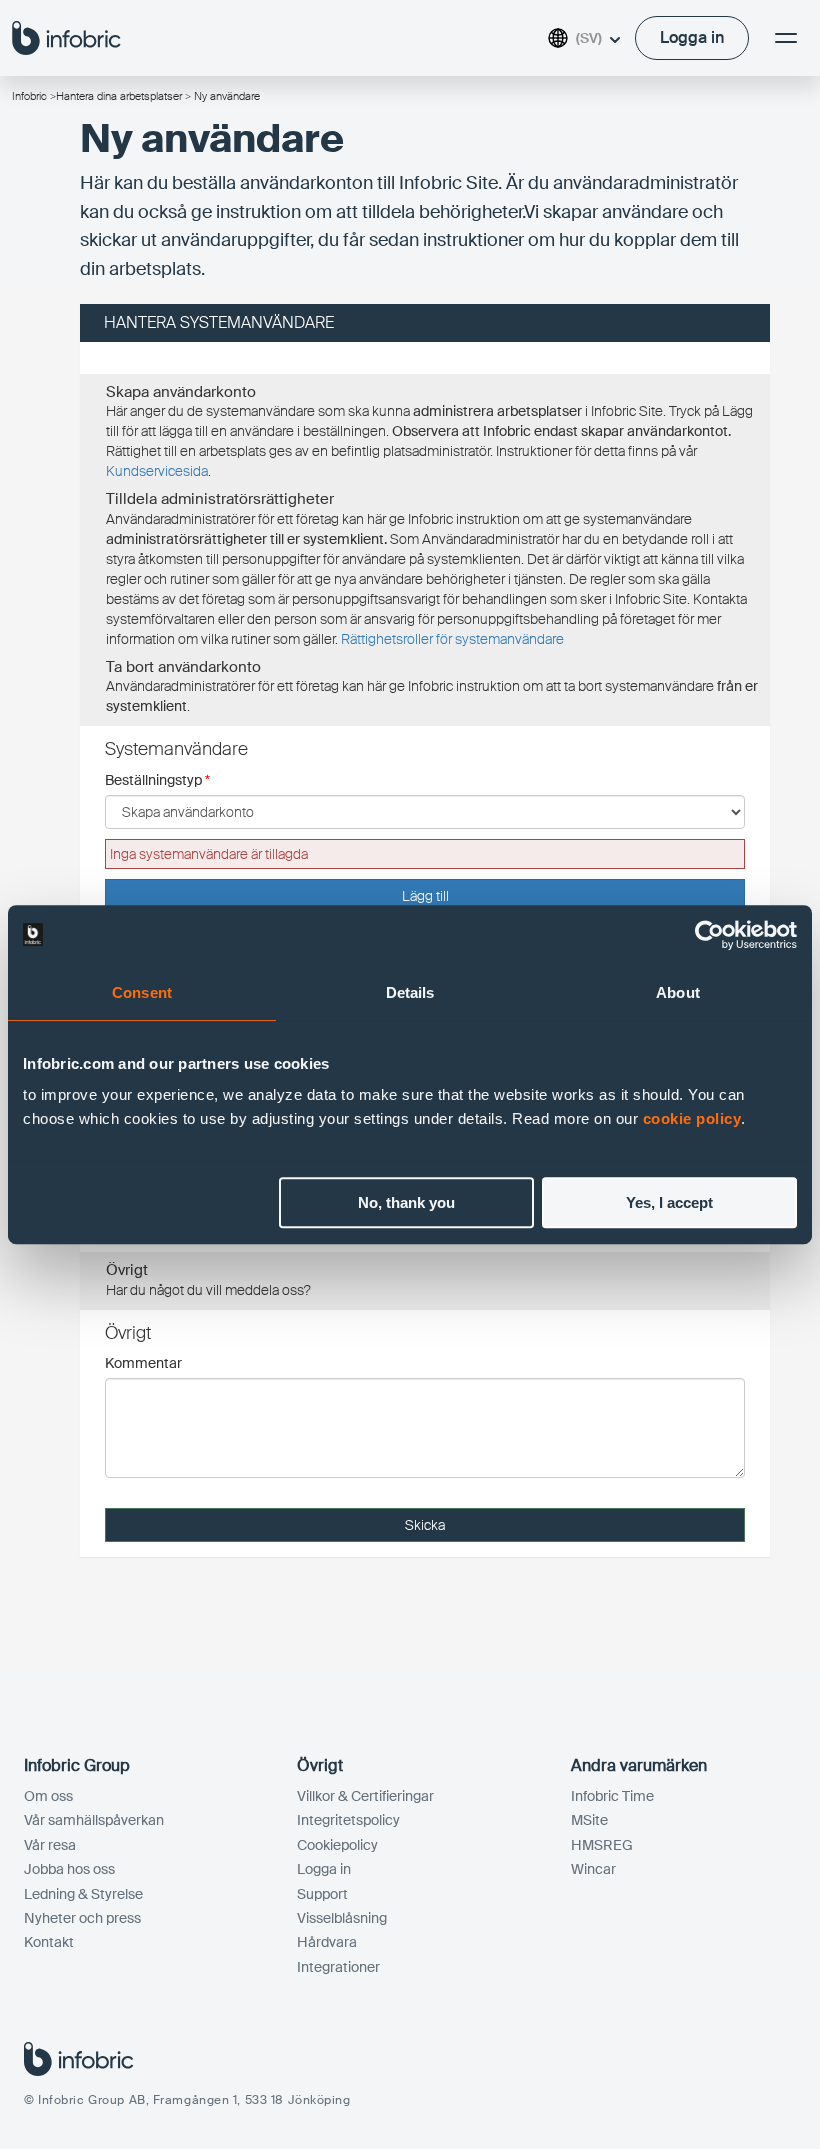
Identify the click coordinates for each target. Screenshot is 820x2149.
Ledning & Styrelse (83, 1894)
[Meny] (786, 38)
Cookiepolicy (337, 1845)
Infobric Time (612, 1796)
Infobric (29, 96)
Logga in (324, 1869)
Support (322, 1894)
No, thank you (406, 1202)
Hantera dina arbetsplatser (119, 96)
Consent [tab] (142, 992)
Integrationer (338, 1967)
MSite (589, 1820)
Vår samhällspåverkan (94, 1820)
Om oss (48, 1796)
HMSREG (602, 1845)
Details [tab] (410, 992)
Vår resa (50, 1845)
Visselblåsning (342, 1918)
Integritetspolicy (348, 1820)
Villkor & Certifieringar (365, 1796)
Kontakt (49, 1942)
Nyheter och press (82, 1918)
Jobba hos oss (69, 1869)
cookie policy (692, 1118)
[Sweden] (66, 37)
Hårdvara (327, 1942)
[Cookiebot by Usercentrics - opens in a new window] (709, 935)
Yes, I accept (669, 1202)
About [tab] (678, 992)
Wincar (593, 1869)
